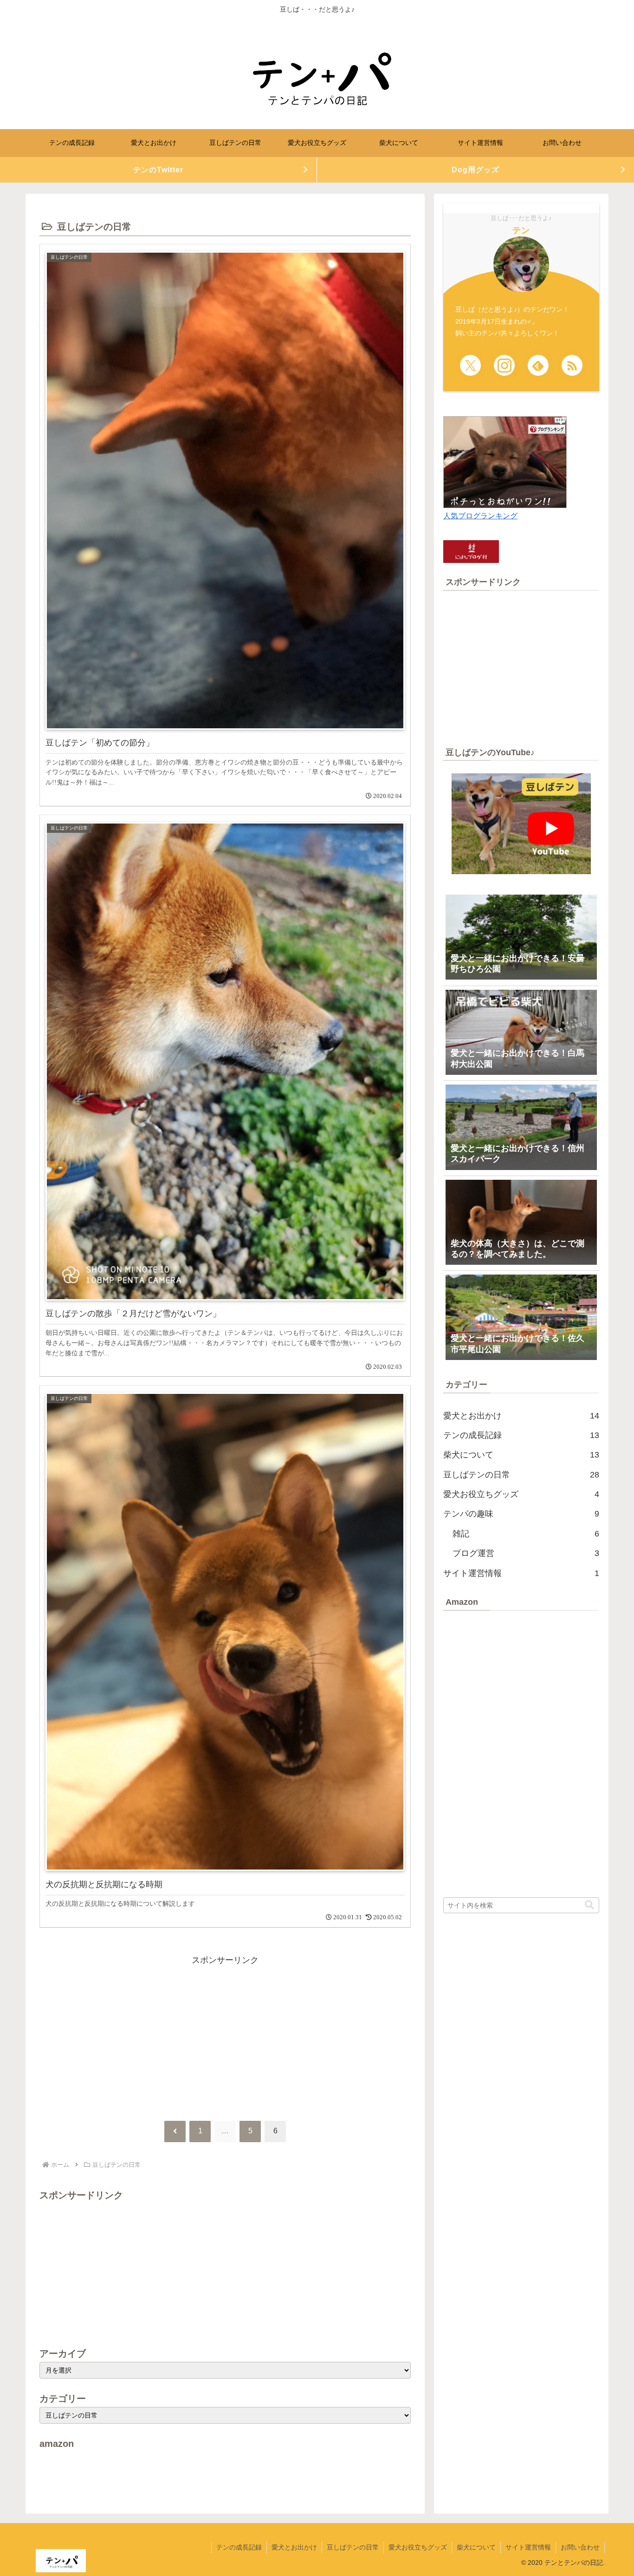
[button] (589, 1905)
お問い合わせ (580, 2547)
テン (521, 230)
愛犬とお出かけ (294, 2547)
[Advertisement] (225, 2033)
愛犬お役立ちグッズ (418, 2547)
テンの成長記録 (239, 2547)
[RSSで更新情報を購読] (572, 365)
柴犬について (476, 2547)
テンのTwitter (158, 170)
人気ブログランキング (480, 516)
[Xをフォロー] (470, 365)
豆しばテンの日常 (353, 2547)
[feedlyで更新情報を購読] (538, 365)
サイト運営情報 (528, 2547)
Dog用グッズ (475, 170)
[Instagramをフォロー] (504, 365)
